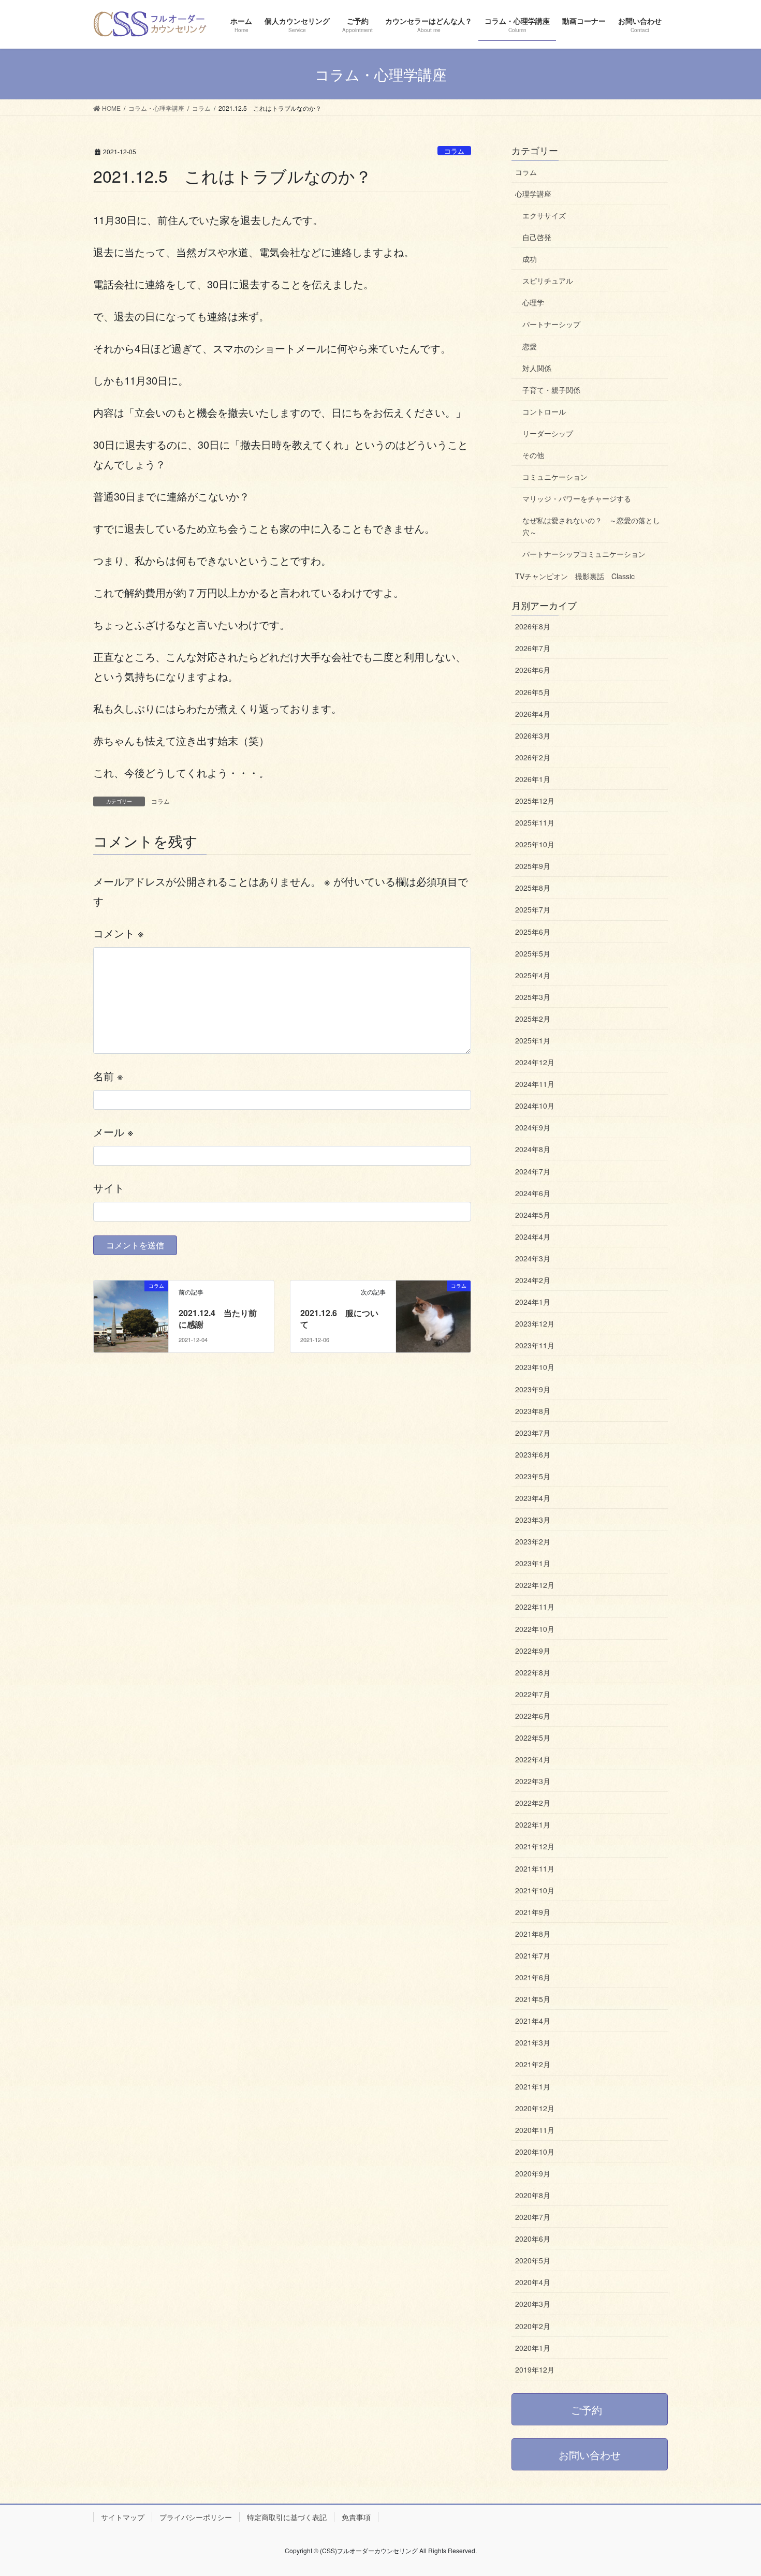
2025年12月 (535, 801)
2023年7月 (533, 1433)
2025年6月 (533, 932)
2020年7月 (533, 2217)
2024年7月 (533, 1171)
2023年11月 (535, 1345)
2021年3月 (533, 2042)
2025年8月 (533, 888)
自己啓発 (537, 237)
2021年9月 (533, 1912)
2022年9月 (533, 1651)
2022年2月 (533, 1803)
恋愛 (530, 346)
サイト (109, 1188)
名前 (108, 1076)
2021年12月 (535, 1846)
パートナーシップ (551, 324)
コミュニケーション (555, 477)
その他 (533, 455)
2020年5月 (533, 2260)
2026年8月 (533, 626)
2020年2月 (533, 2326)
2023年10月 (535, 1367)
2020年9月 (533, 2173)
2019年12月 (535, 2369)
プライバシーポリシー (196, 2517)
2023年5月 (533, 1476)
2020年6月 (533, 2239)
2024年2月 (533, 1280)
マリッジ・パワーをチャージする (577, 498)
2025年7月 (533, 909)
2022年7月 (533, 1694)
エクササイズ (544, 215)
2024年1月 (533, 1302)
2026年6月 (533, 670)
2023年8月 (533, 1411)
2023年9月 (533, 1389)
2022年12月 (535, 1585)
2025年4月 (533, 975)
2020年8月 (533, 2195)
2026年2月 (533, 757)
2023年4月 (533, 1498)
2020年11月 (535, 2130)
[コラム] (131, 1308)
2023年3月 (533, 1520)
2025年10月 (535, 844)
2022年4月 (533, 1759)
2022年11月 (535, 1607)
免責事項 (356, 2517)
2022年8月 (533, 1672)
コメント (119, 933)
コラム (454, 151)
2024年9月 (533, 1127)
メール (113, 1132)
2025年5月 (533, 953)
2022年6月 (533, 1716)
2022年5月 (533, 1738)
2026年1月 (533, 779)
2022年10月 (535, 1629)
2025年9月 (533, 866)
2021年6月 (533, 1977)
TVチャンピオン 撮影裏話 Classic (575, 576)
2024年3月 (533, 1258)
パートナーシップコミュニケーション (584, 554)
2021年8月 (533, 1934)
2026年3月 (533, 735)
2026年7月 (533, 648)
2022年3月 (533, 1781)
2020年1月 (533, 2348)
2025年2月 (533, 1019)
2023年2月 (533, 1541)
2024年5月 (533, 1215)
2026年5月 (533, 692)
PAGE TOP (734, 2489)
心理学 (533, 302)
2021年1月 (533, 2086)
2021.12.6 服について (339, 1319)
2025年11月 (535, 822)
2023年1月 (533, 1563)
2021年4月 (533, 2021)
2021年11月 (535, 1868)
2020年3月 (533, 2304)
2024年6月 (533, 1193)
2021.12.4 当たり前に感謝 (218, 1319)
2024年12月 (535, 1062)
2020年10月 (535, 2152)
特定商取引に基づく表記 (287, 2517)
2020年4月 (533, 2282)
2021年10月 (535, 1890)
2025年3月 (533, 997)
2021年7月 (533, 1955)
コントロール (544, 411)
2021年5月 (533, 1999)
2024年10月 (535, 1106)
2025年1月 (533, 1040)
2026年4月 (533, 714)
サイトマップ (123, 2517)
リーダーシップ (548, 433)
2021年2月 (533, 2064)
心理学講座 (533, 194)
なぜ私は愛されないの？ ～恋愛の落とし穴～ (591, 526)
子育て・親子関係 (551, 390)
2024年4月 (533, 1237)
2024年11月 (535, 1084)
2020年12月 (535, 2108)
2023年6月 (533, 1454)
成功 (530, 259)
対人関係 (537, 368)
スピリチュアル (548, 281)
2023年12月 (535, 1323)
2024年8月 (533, 1149)
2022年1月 (533, 1824)
